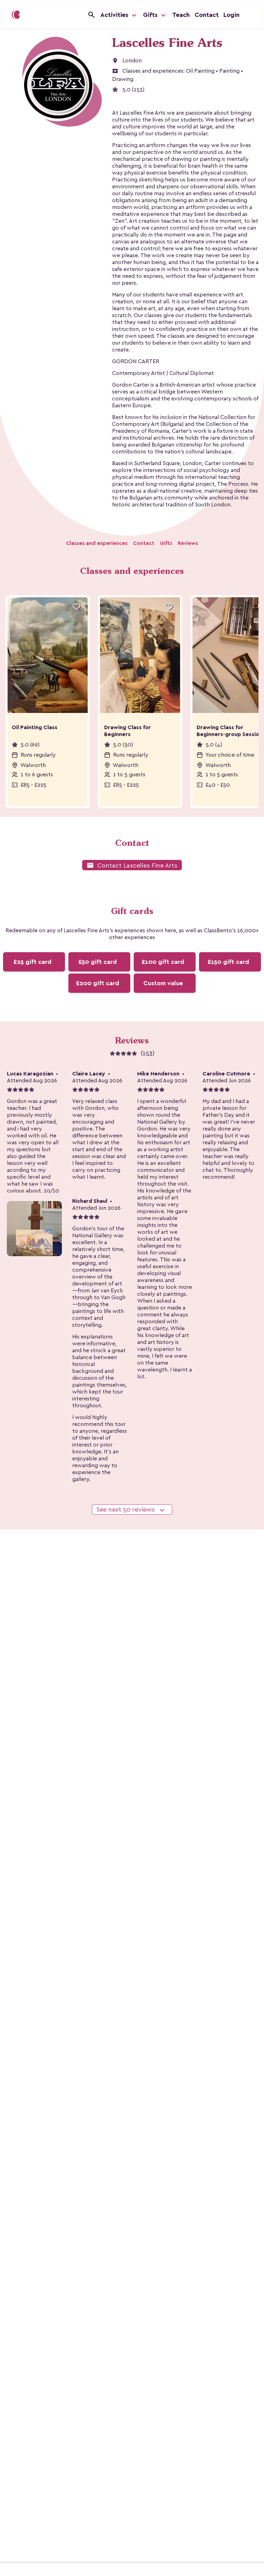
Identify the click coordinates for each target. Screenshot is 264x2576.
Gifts (151, 15)
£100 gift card (163, 962)
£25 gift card (32, 962)
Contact (207, 15)
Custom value (163, 983)
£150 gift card (228, 962)
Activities (115, 15)
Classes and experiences (97, 543)
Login (232, 15)
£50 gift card (98, 962)
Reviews (188, 543)
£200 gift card (98, 983)
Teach (181, 15)
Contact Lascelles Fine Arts (132, 865)
